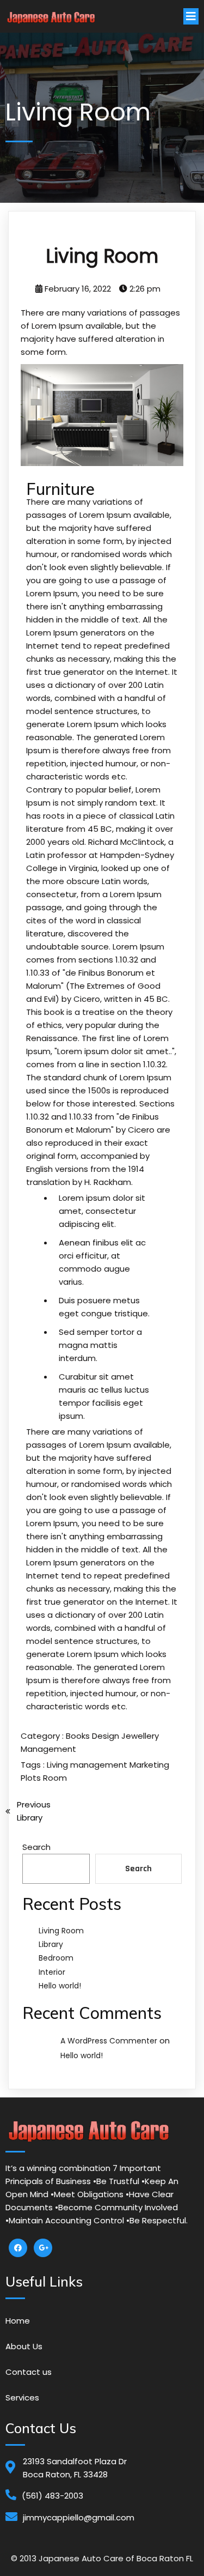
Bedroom (56, 1958)
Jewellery (140, 1736)
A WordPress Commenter (109, 2041)
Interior (52, 1972)
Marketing (149, 1765)
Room (55, 1778)
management (100, 1765)
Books (79, 1736)
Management (48, 1749)
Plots (32, 1778)
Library (51, 1944)
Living (58, 1765)
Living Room (61, 1931)
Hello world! (60, 1986)
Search (36, 1847)
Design (107, 1736)
